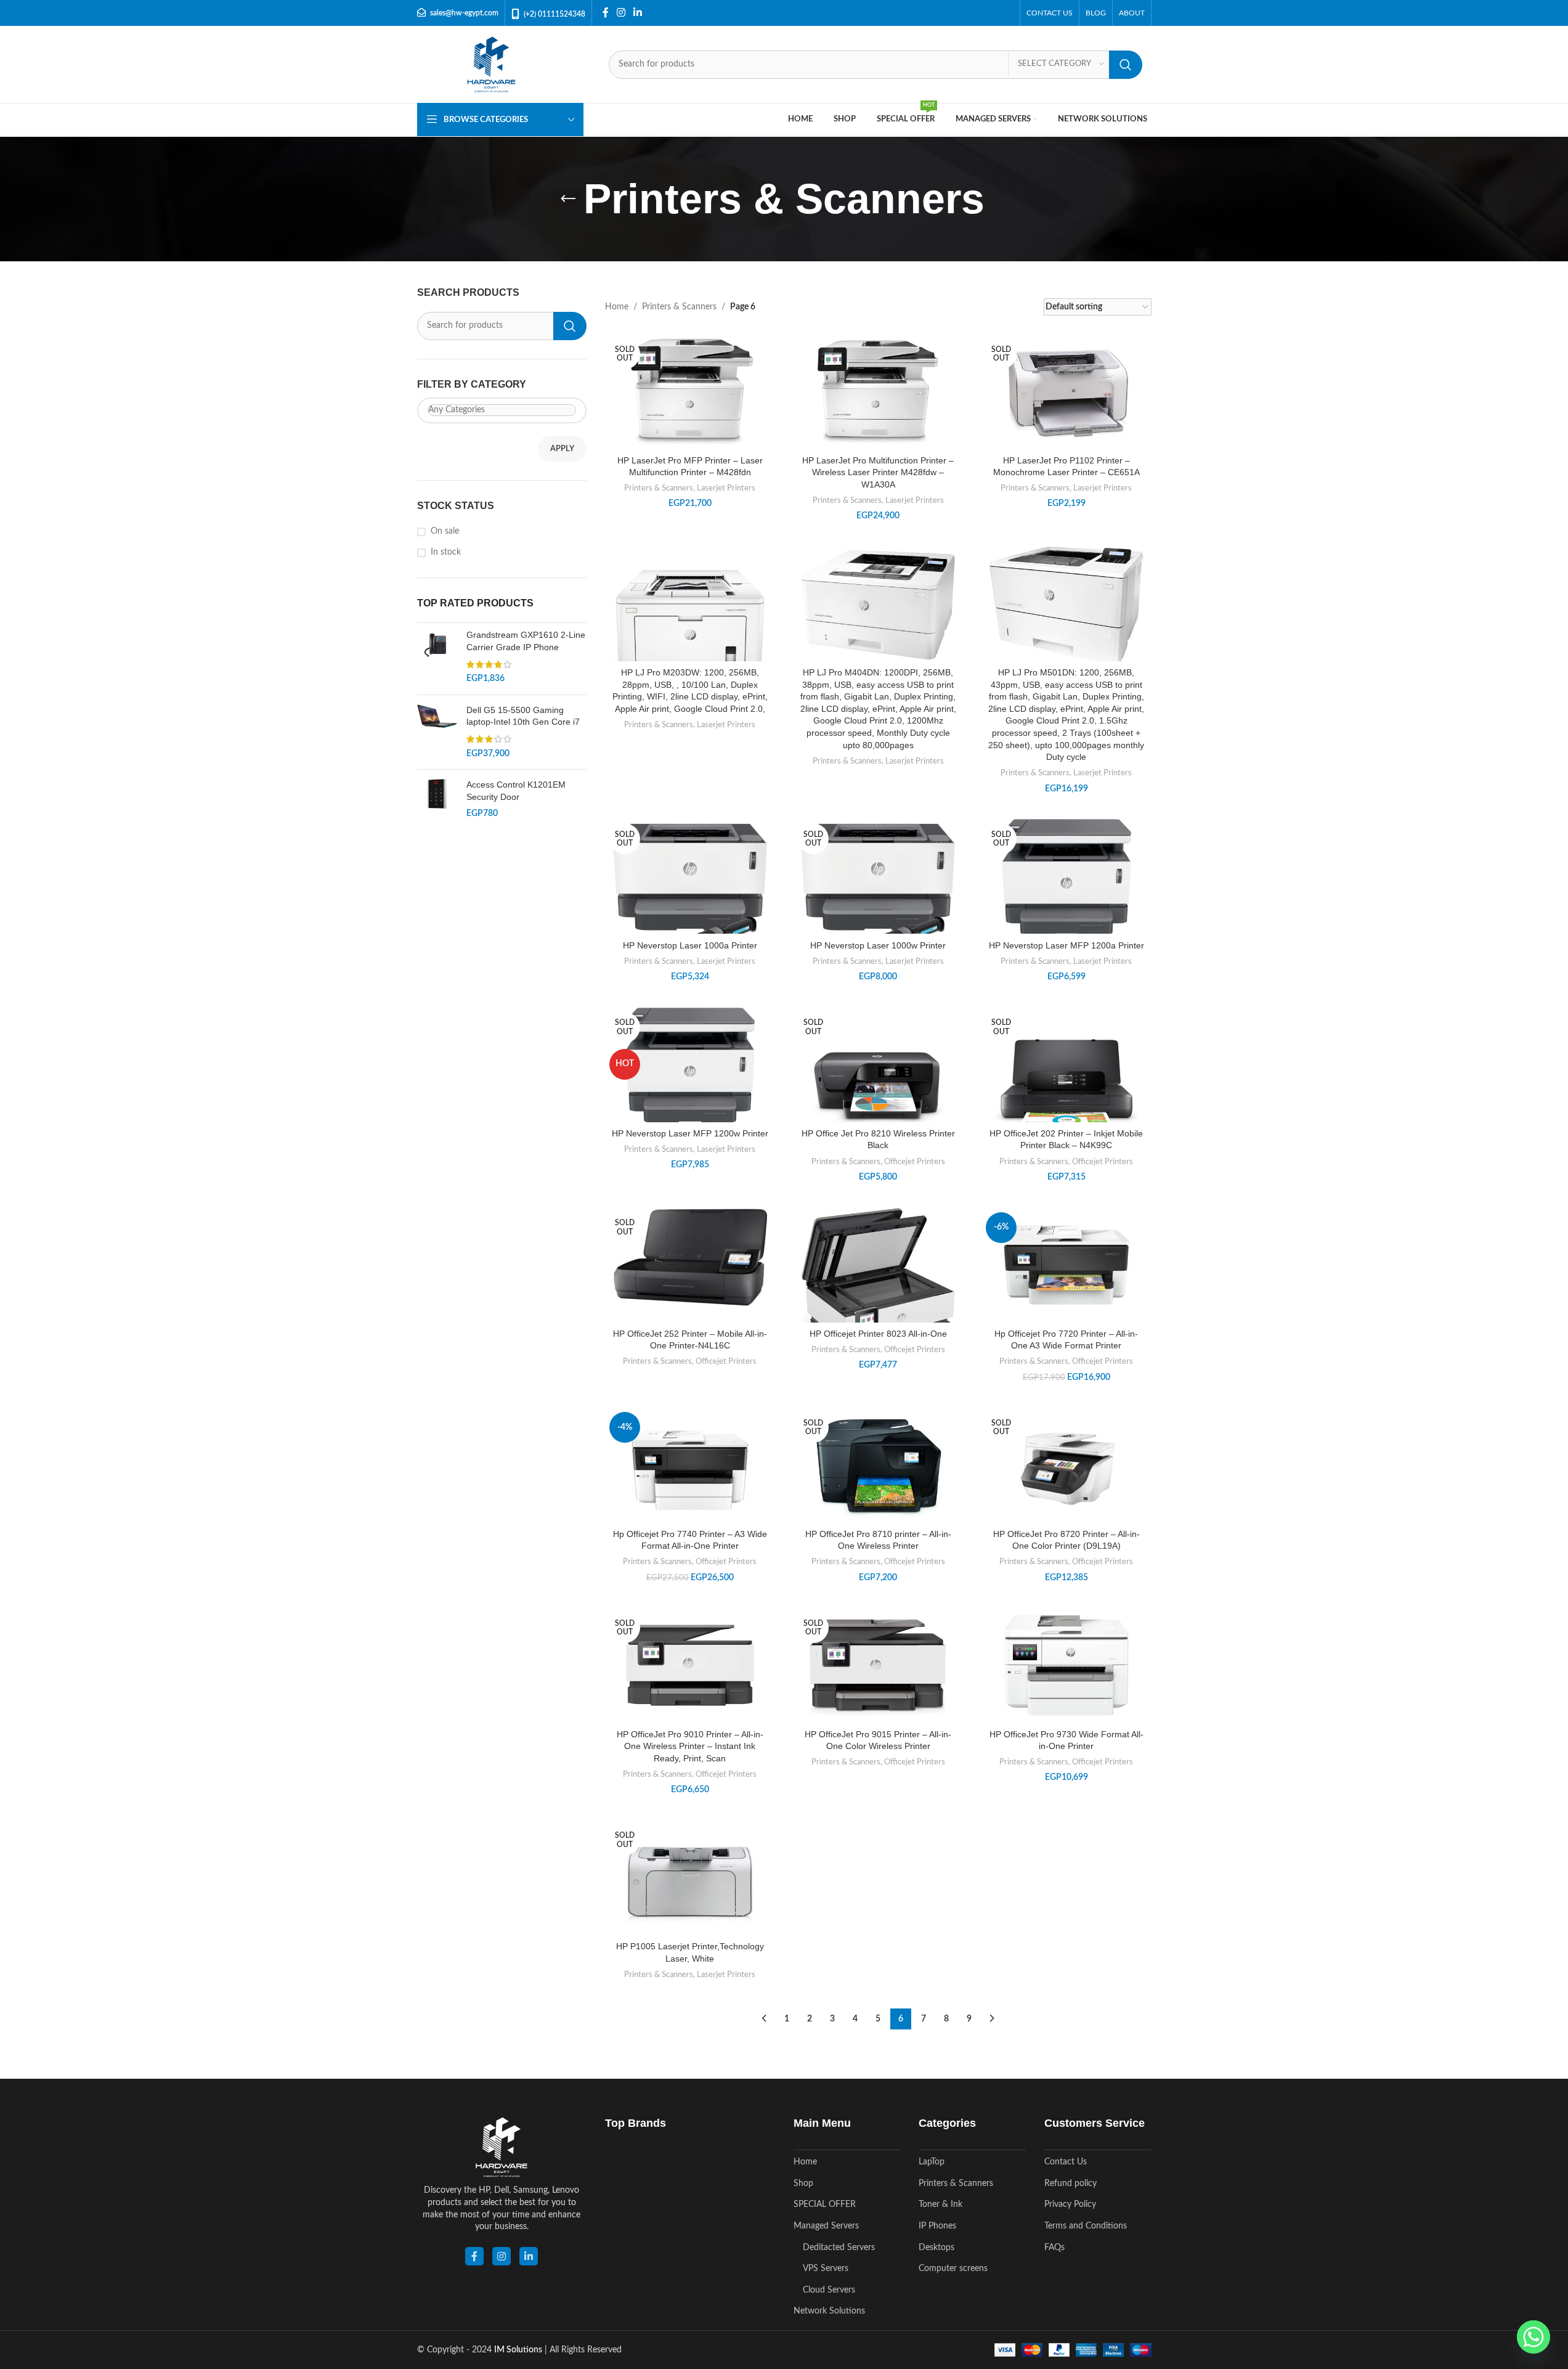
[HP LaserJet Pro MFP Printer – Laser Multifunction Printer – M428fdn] (690, 391)
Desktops (936, 2248)
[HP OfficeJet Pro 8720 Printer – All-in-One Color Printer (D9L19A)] (1066, 1466)
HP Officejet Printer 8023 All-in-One (878, 1334)
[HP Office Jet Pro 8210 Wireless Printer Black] (879, 1085)
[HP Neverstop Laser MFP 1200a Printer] (1066, 877)
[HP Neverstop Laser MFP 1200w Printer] (690, 1066)
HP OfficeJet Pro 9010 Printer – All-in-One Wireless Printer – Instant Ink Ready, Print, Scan (690, 1746)
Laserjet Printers (726, 488)
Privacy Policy (1070, 2204)
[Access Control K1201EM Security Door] (437, 800)
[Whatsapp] (1533, 2337)
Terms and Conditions (1086, 2226)
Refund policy (1070, 2183)
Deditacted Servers (839, 2248)
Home (617, 307)
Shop (803, 2183)
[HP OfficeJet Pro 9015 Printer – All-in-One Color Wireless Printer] (879, 1665)
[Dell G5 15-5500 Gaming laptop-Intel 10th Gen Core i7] (437, 732)
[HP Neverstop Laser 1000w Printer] (879, 889)
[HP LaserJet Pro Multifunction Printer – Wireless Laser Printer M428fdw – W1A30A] (879, 391)
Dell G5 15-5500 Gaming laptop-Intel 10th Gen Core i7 (523, 716)
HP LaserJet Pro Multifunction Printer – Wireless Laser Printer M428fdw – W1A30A (878, 472)
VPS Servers (826, 2269)
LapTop (932, 2162)
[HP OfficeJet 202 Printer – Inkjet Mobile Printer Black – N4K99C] (1066, 1085)
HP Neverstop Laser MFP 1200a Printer (1066, 945)
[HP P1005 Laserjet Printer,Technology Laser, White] (690, 1878)
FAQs (1054, 2248)
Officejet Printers (915, 1162)
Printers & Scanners (679, 307)
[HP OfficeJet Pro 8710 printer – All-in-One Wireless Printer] (879, 1465)
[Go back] (568, 199)
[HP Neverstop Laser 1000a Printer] (690, 889)
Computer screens (953, 2269)
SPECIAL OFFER (825, 2204)
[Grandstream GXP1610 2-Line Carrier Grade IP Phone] (437, 657)
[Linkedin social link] (638, 13)
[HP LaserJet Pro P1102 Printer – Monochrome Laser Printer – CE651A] (1066, 391)
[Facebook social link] (606, 13)
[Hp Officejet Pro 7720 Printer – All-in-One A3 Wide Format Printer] (1066, 1265)
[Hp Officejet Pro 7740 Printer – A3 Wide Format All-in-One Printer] (690, 1465)
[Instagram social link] (621, 13)
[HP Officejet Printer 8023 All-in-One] (879, 1288)
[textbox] (502, 410)
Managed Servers (826, 2226)
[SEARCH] (1126, 65)
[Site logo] (491, 64)
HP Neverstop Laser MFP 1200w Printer (690, 1133)
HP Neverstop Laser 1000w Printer (878, 945)
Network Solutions (829, 2311)
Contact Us (1066, 2162)
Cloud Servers (829, 2290)
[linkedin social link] (529, 2256)
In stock (446, 552)
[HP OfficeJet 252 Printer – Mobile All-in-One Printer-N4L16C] (690, 1258)
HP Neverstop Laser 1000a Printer (690, 945)
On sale (445, 531)
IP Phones (937, 2226)
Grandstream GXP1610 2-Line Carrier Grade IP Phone (526, 641)
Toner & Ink (940, 2204)
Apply (562, 449)
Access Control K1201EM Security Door (516, 791)
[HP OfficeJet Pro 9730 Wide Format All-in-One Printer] (1066, 1665)
